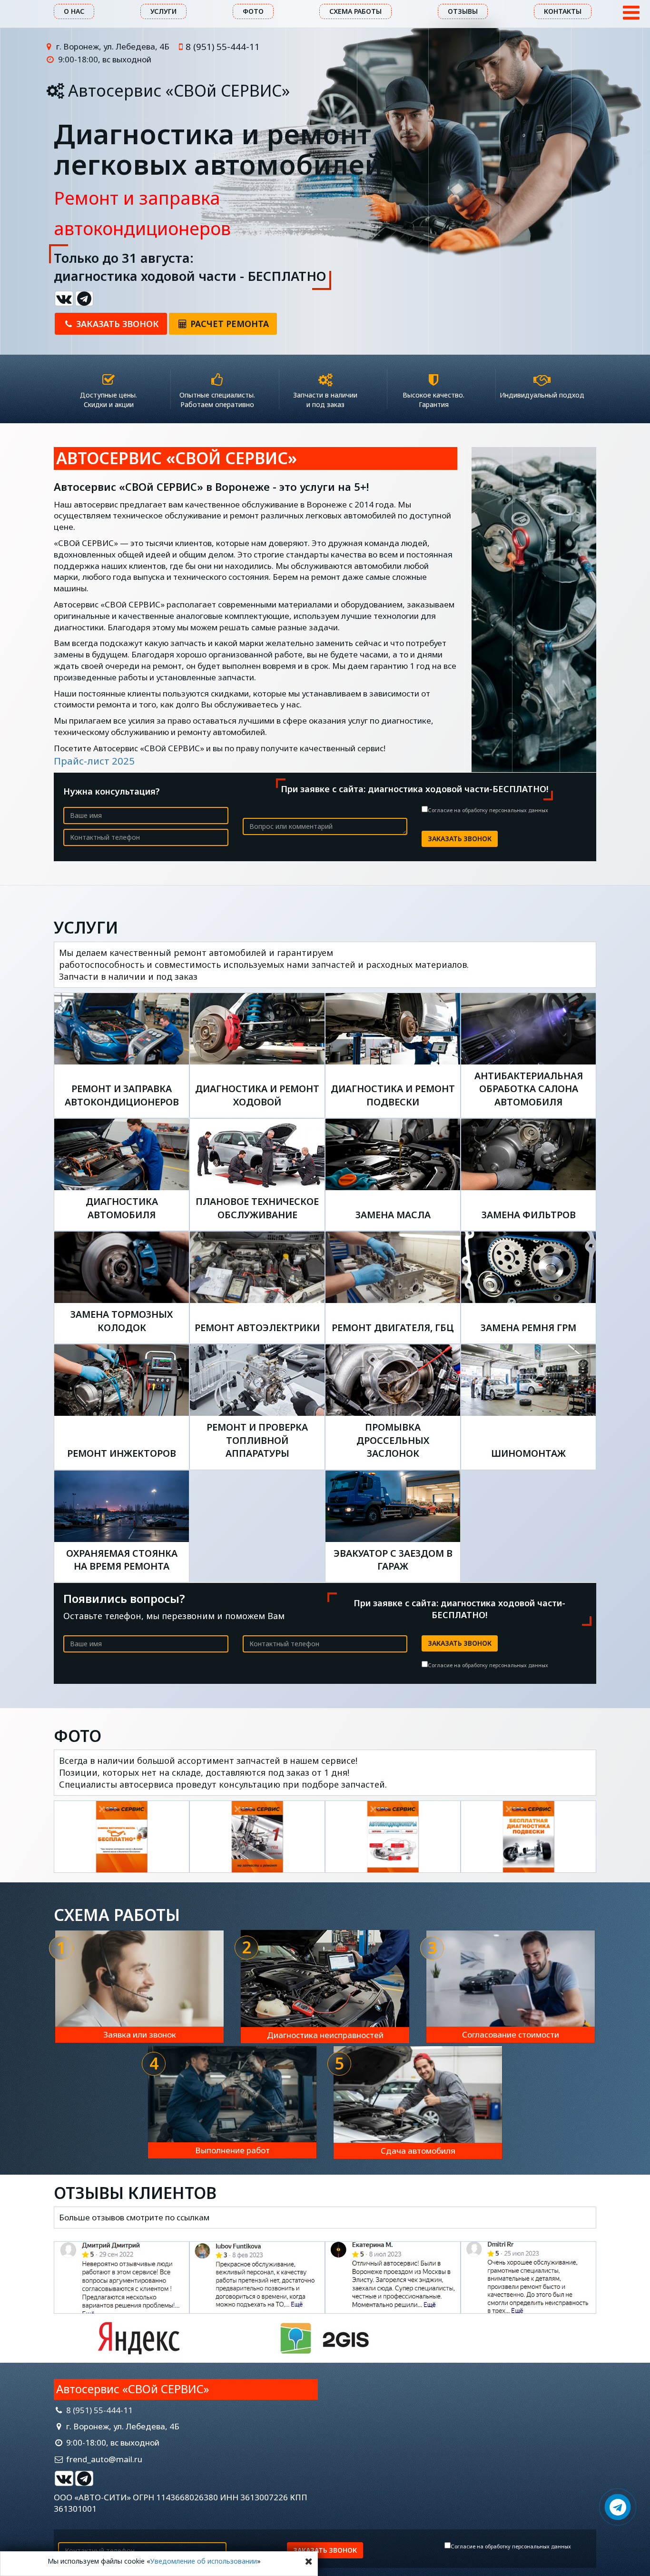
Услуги (163, 11)
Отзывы (463, 11)
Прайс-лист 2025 (94, 761)
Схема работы (355, 11)
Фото (253, 11)
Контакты (563, 11)
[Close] (309, 2561)
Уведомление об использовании (204, 2561)
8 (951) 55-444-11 (223, 46)
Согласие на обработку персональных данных (488, 810)
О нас (74, 11)
